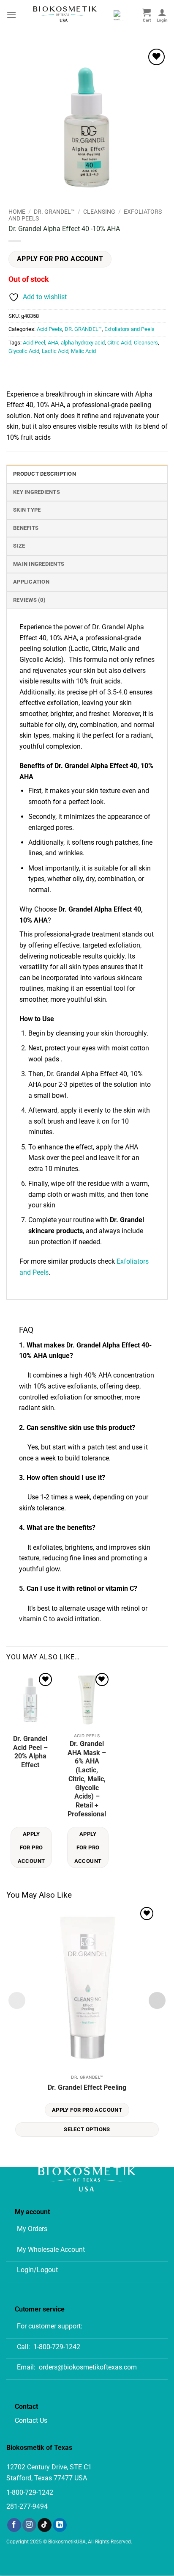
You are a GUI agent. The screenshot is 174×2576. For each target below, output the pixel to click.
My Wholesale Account (51, 2250)
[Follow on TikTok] (45, 2525)
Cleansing (99, 212)
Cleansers (146, 343)
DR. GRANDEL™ (54, 212)
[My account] (162, 15)
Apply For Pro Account (60, 259)
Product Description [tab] (45, 474)
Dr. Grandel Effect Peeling (87, 2087)
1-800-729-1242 (57, 2347)
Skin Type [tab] (27, 510)
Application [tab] (31, 582)
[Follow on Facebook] (14, 2525)
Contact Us (31, 2420)
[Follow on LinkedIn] (60, 2525)
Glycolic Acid (24, 351)
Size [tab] (19, 546)
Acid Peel (34, 343)
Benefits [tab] (26, 528)
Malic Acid (83, 351)
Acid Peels (49, 329)
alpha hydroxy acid (83, 343)
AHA (53, 343)
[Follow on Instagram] (29, 2525)
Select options (87, 2129)
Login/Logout (37, 2270)
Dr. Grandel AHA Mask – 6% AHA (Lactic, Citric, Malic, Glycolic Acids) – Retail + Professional (87, 1779)
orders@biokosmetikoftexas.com (88, 2367)
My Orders (32, 2229)
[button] (11, 15)
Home (17, 212)
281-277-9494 (27, 2506)
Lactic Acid (55, 351)
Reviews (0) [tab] (29, 600)
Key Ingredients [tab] (37, 492)
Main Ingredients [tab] (39, 564)
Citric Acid (119, 343)
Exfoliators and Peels (129, 329)
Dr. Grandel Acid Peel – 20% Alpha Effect (30, 1752)
